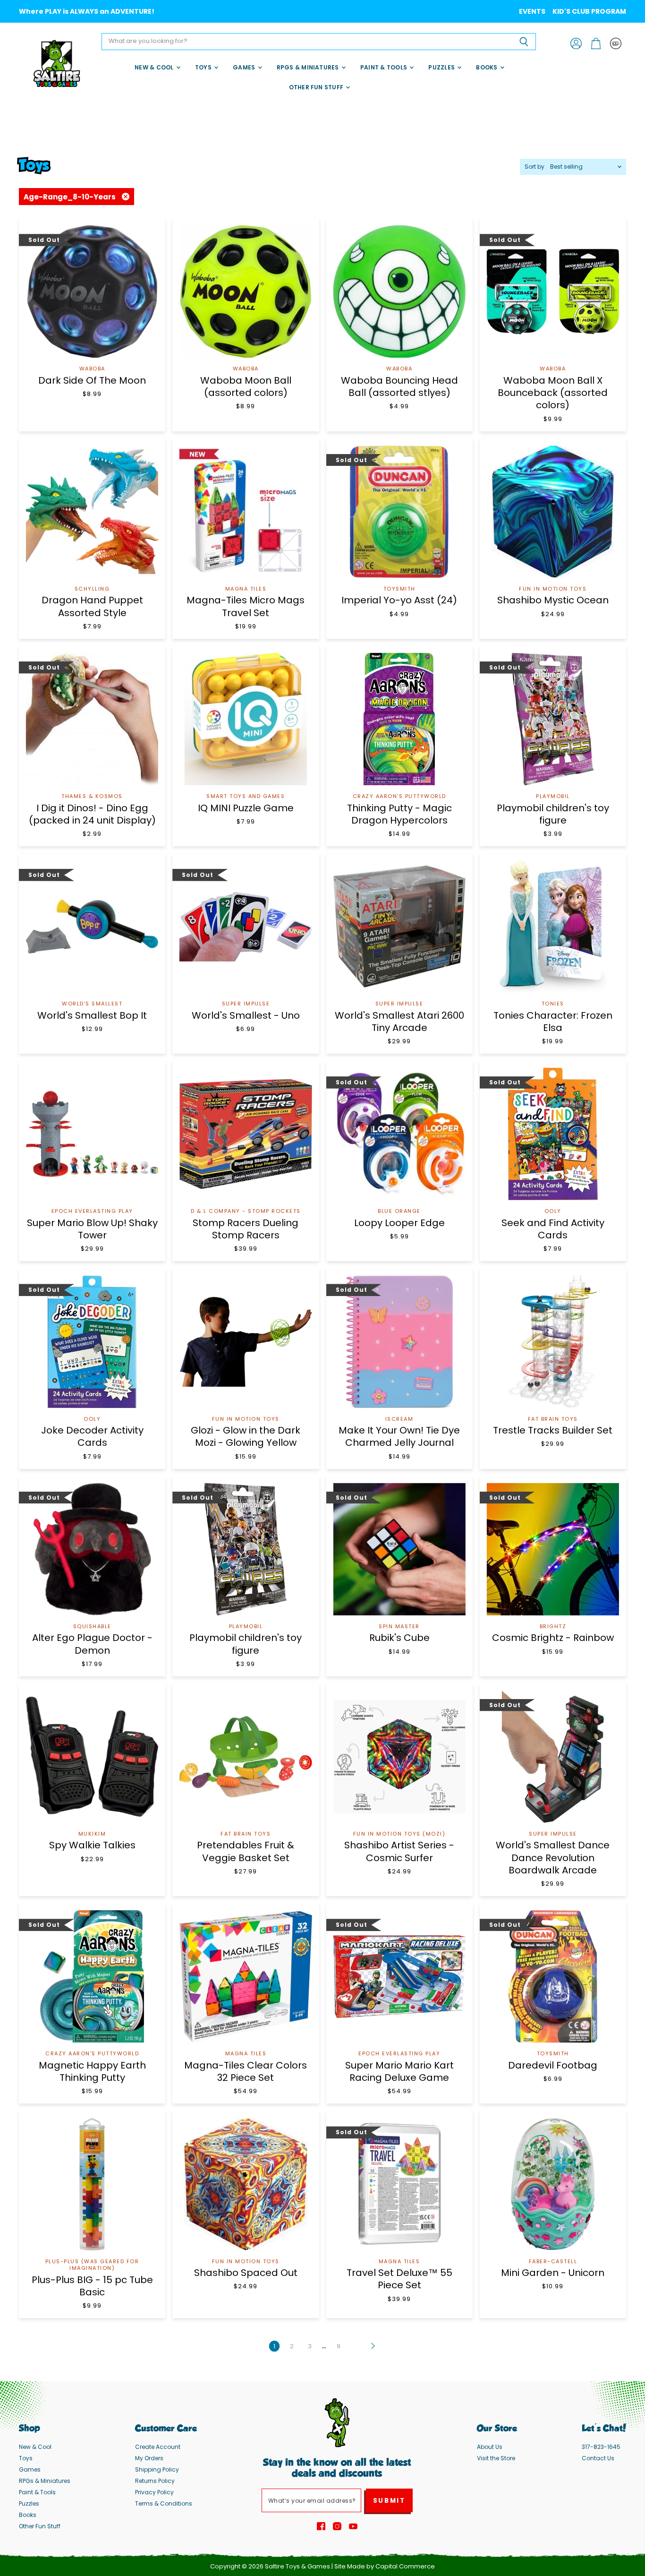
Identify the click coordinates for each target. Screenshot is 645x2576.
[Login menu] (616, 43)
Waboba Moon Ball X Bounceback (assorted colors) (553, 393)
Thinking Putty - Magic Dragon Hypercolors (399, 814)
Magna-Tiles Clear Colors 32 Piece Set (246, 2071)
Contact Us (598, 2458)
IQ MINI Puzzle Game (246, 808)
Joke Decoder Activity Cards (92, 1436)
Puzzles (442, 67)
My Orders (149, 2458)
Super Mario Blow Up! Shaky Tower (92, 1229)
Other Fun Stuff (317, 87)
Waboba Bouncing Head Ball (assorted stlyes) (399, 386)
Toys (204, 67)
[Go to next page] (372, 2346)
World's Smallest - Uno (246, 1015)
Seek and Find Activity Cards (553, 1229)
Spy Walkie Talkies (92, 1845)
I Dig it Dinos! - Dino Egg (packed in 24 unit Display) (92, 814)
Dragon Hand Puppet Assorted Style (92, 606)
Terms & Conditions (164, 2503)
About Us (490, 2447)
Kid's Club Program (589, 11)
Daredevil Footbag (553, 2065)
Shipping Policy (157, 2469)
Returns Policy (155, 2481)
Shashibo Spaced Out (246, 2273)
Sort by (535, 167)
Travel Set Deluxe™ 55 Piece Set (399, 2279)
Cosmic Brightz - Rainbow (553, 1638)
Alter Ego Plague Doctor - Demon (92, 1644)
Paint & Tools (384, 67)
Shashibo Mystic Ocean (553, 600)
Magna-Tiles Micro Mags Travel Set (246, 606)
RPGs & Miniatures (309, 67)
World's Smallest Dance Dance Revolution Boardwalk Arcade (553, 1858)
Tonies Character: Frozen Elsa (553, 1022)
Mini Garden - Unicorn (553, 2273)
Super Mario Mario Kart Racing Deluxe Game (399, 2071)
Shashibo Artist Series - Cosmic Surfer (399, 1851)
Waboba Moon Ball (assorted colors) (246, 386)
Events (532, 11)
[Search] (523, 42)
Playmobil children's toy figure (553, 814)
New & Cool (155, 67)
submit (389, 2501)
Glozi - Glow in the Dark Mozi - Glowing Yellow (246, 1436)
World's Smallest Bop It (92, 1015)
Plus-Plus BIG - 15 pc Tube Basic (92, 2286)
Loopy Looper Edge (399, 1223)
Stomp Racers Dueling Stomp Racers (246, 1229)
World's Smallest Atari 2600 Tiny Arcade (399, 1022)
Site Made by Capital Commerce (385, 2566)
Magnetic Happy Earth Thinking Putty (92, 2071)
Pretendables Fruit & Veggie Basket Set (246, 1851)
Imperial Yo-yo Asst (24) (399, 600)
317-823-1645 (601, 2447)
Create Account (158, 2447)
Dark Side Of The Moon (92, 380)
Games (245, 67)
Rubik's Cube (399, 1638)
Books (487, 67)
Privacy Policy (154, 2492)
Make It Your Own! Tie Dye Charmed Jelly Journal (399, 1436)
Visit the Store (496, 2458)
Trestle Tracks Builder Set (553, 1430)
